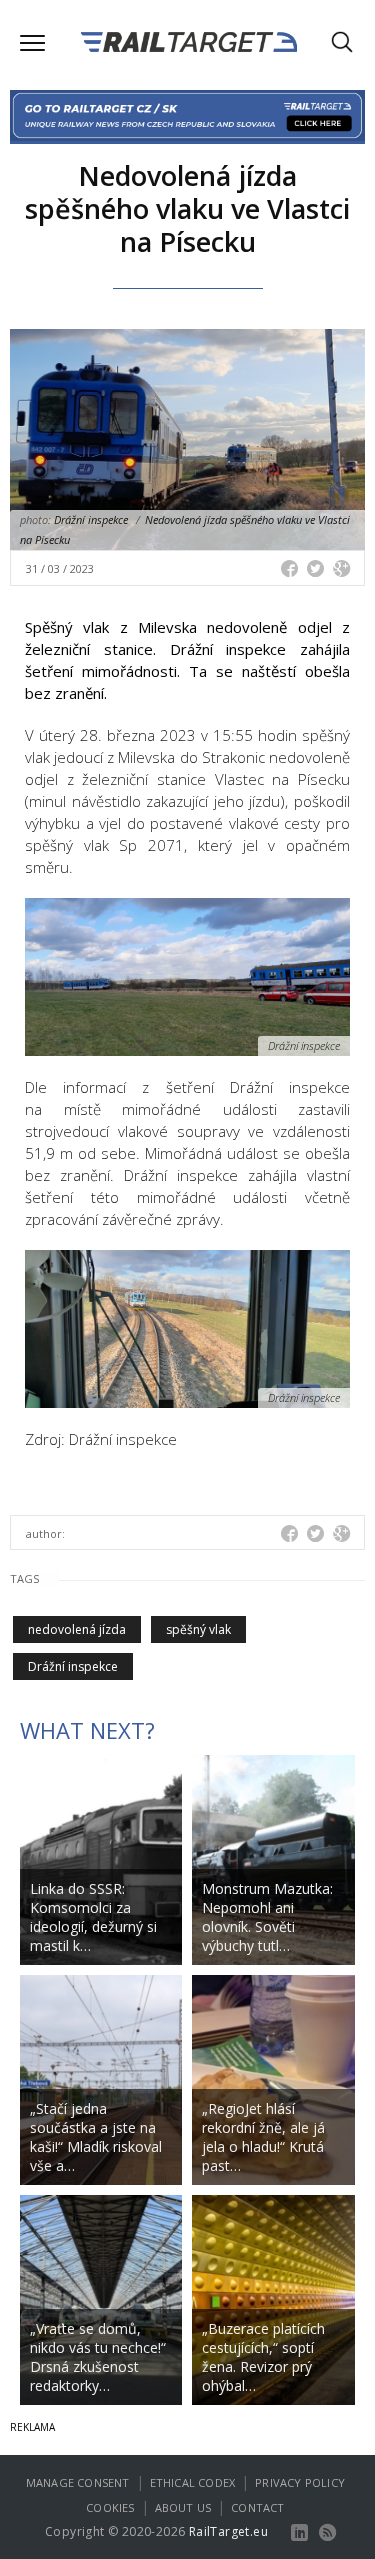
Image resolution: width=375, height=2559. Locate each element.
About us (183, 2507)
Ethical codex (193, 2482)
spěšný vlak (198, 1629)
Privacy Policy (300, 2482)
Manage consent (78, 2482)
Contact (257, 2507)
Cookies (110, 2507)
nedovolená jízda (77, 1629)
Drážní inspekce (73, 1666)
